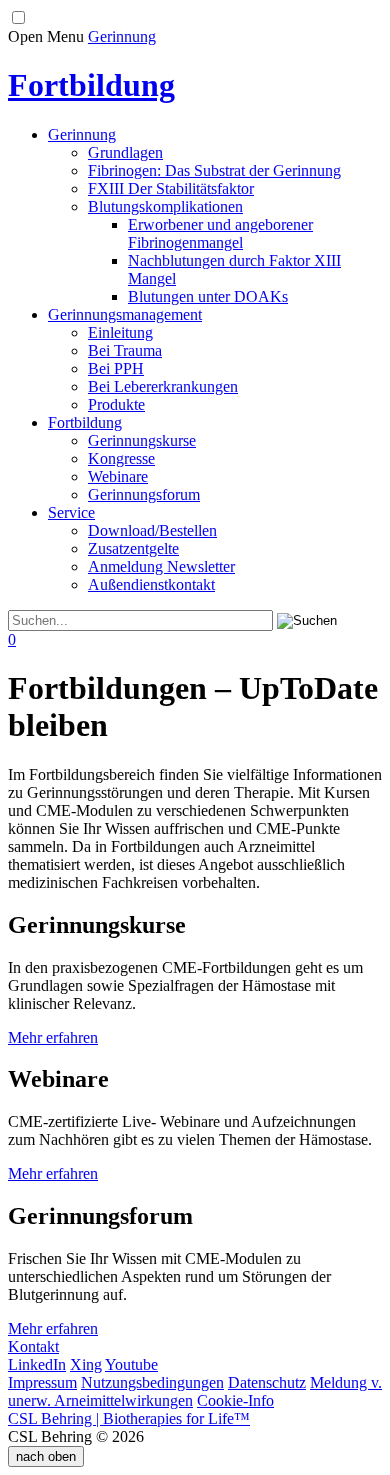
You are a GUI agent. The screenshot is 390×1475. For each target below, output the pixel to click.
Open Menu (46, 36)
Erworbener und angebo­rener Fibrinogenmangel (220, 233)
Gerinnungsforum (144, 494)
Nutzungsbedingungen (152, 1382)
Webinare (118, 476)
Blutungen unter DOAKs (208, 296)
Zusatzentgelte (133, 548)
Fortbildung (85, 422)
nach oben (46, 1456)
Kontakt (33, 1346)
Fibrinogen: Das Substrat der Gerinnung (214, 170)
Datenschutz (267, 1382)
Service (71, 512)
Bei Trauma (125, 350)
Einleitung (120, 332)
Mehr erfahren (53, 1037)
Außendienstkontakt (151, 584)
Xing (86, 1364)
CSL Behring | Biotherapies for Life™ (129, 1418)
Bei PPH (116, 368)
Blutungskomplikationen (165, 206)
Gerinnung (122, 36)
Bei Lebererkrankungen (163, 386)
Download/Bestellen (152, 530)
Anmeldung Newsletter (161, 566)
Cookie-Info (235, 1400)
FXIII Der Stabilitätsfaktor (171, 188)
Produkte (116, 404)
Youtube (131, 1364)
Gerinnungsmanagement (125, 314)
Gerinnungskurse (142, 440)
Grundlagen (125, 152)
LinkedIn (37, 1364)
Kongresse (121, 458)
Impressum (42, 1382)
